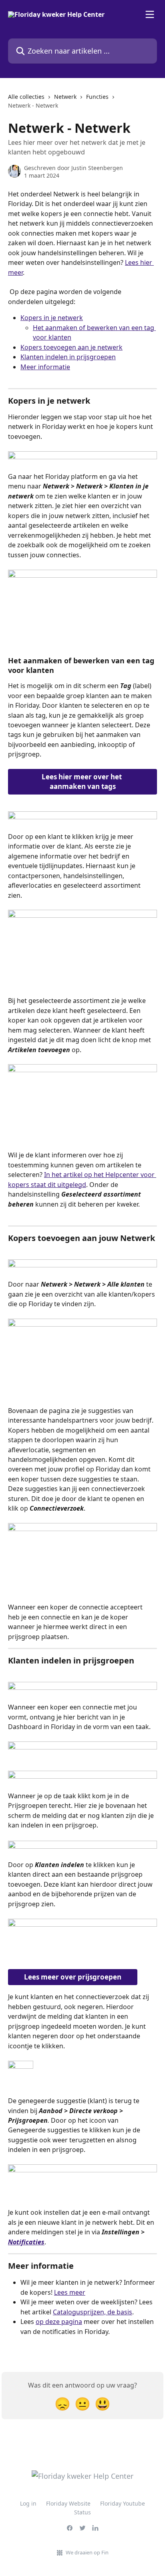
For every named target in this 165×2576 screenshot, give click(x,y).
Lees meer (70, 2292)
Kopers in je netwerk (52, 318)
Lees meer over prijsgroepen (73, 1977)
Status (82, 2512)
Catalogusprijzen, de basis (93, 2312)
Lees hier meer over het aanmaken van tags (82, 782)
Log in (28, 2503)
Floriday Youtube (123, 2503)
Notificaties (26, 2242)
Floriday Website (68, 2503)
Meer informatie (45, 367)
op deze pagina (59, 2322)
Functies (97, 97)
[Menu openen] (150, 14)
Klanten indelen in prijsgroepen (68, 357)
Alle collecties (26, 97)
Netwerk (65, 97)
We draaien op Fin (87, 2552)
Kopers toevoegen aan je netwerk (71, 347)
